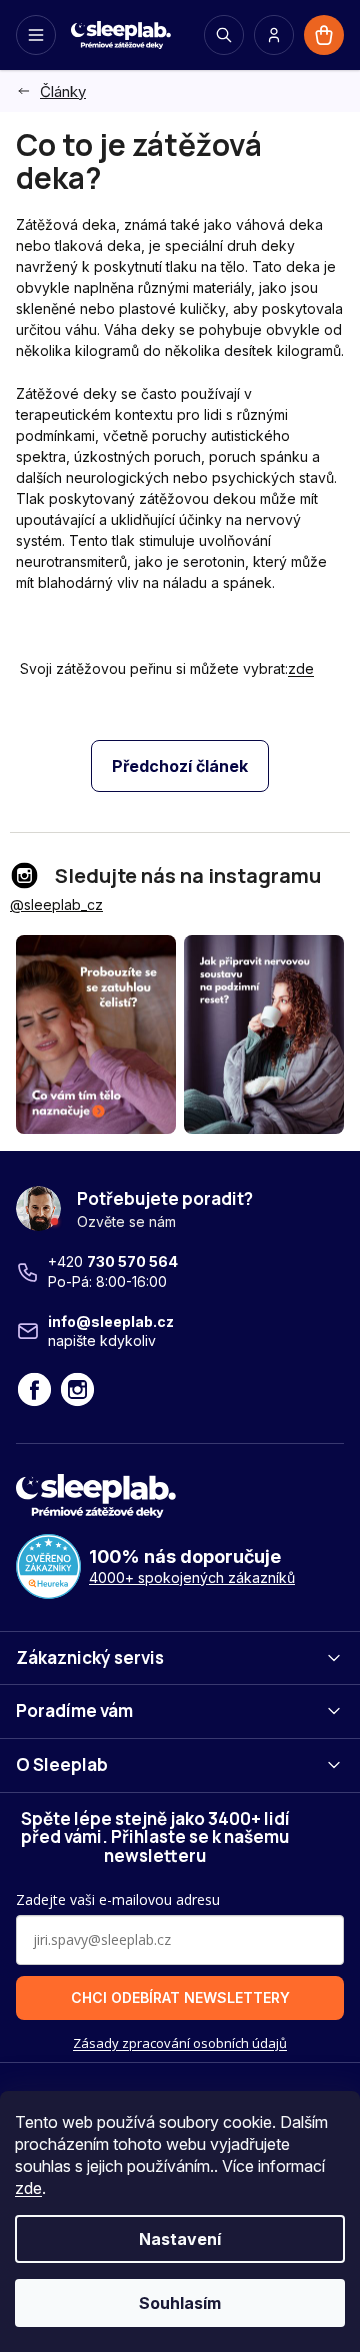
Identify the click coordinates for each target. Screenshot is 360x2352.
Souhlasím (180, 2303)
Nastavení (180, 2239)
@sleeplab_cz (56, 904)
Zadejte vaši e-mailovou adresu (118, 1899)
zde (28, 2188)
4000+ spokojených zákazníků (192, 1577)
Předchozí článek (180, 766)
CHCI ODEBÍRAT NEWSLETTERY (180, 1997)
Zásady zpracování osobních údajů (180, 2043)
